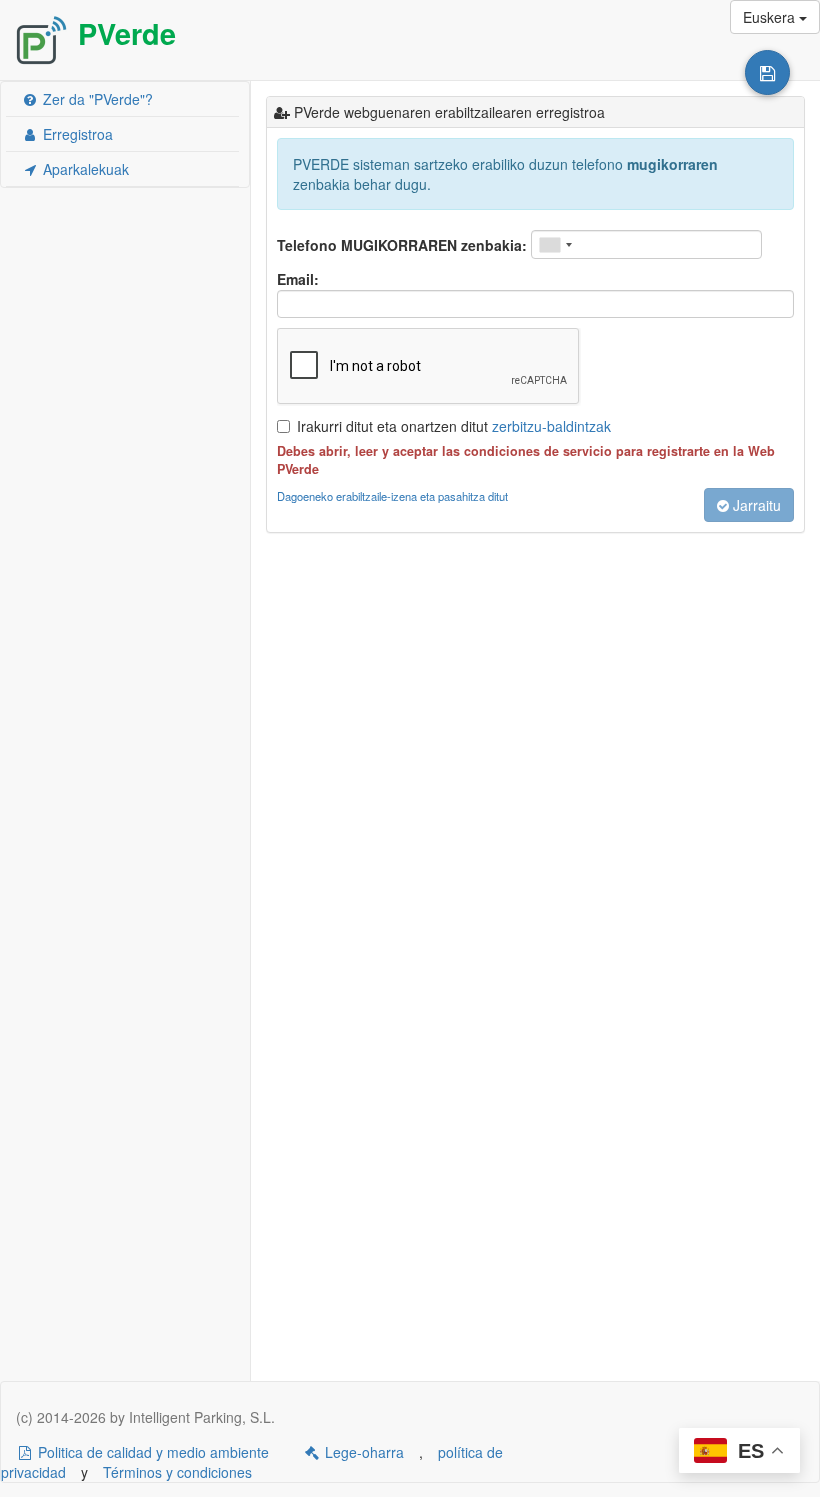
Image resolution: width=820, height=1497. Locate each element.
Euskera (771, 17)
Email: (298, 279)
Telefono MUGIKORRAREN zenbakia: (402, 245)
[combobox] (555, 244)
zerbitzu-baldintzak (551, 426)
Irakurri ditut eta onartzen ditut (454, 426)
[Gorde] (767, 72)
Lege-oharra (362, 1452)
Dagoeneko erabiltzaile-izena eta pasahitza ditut (392, 496)
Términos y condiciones (177, 1472)
